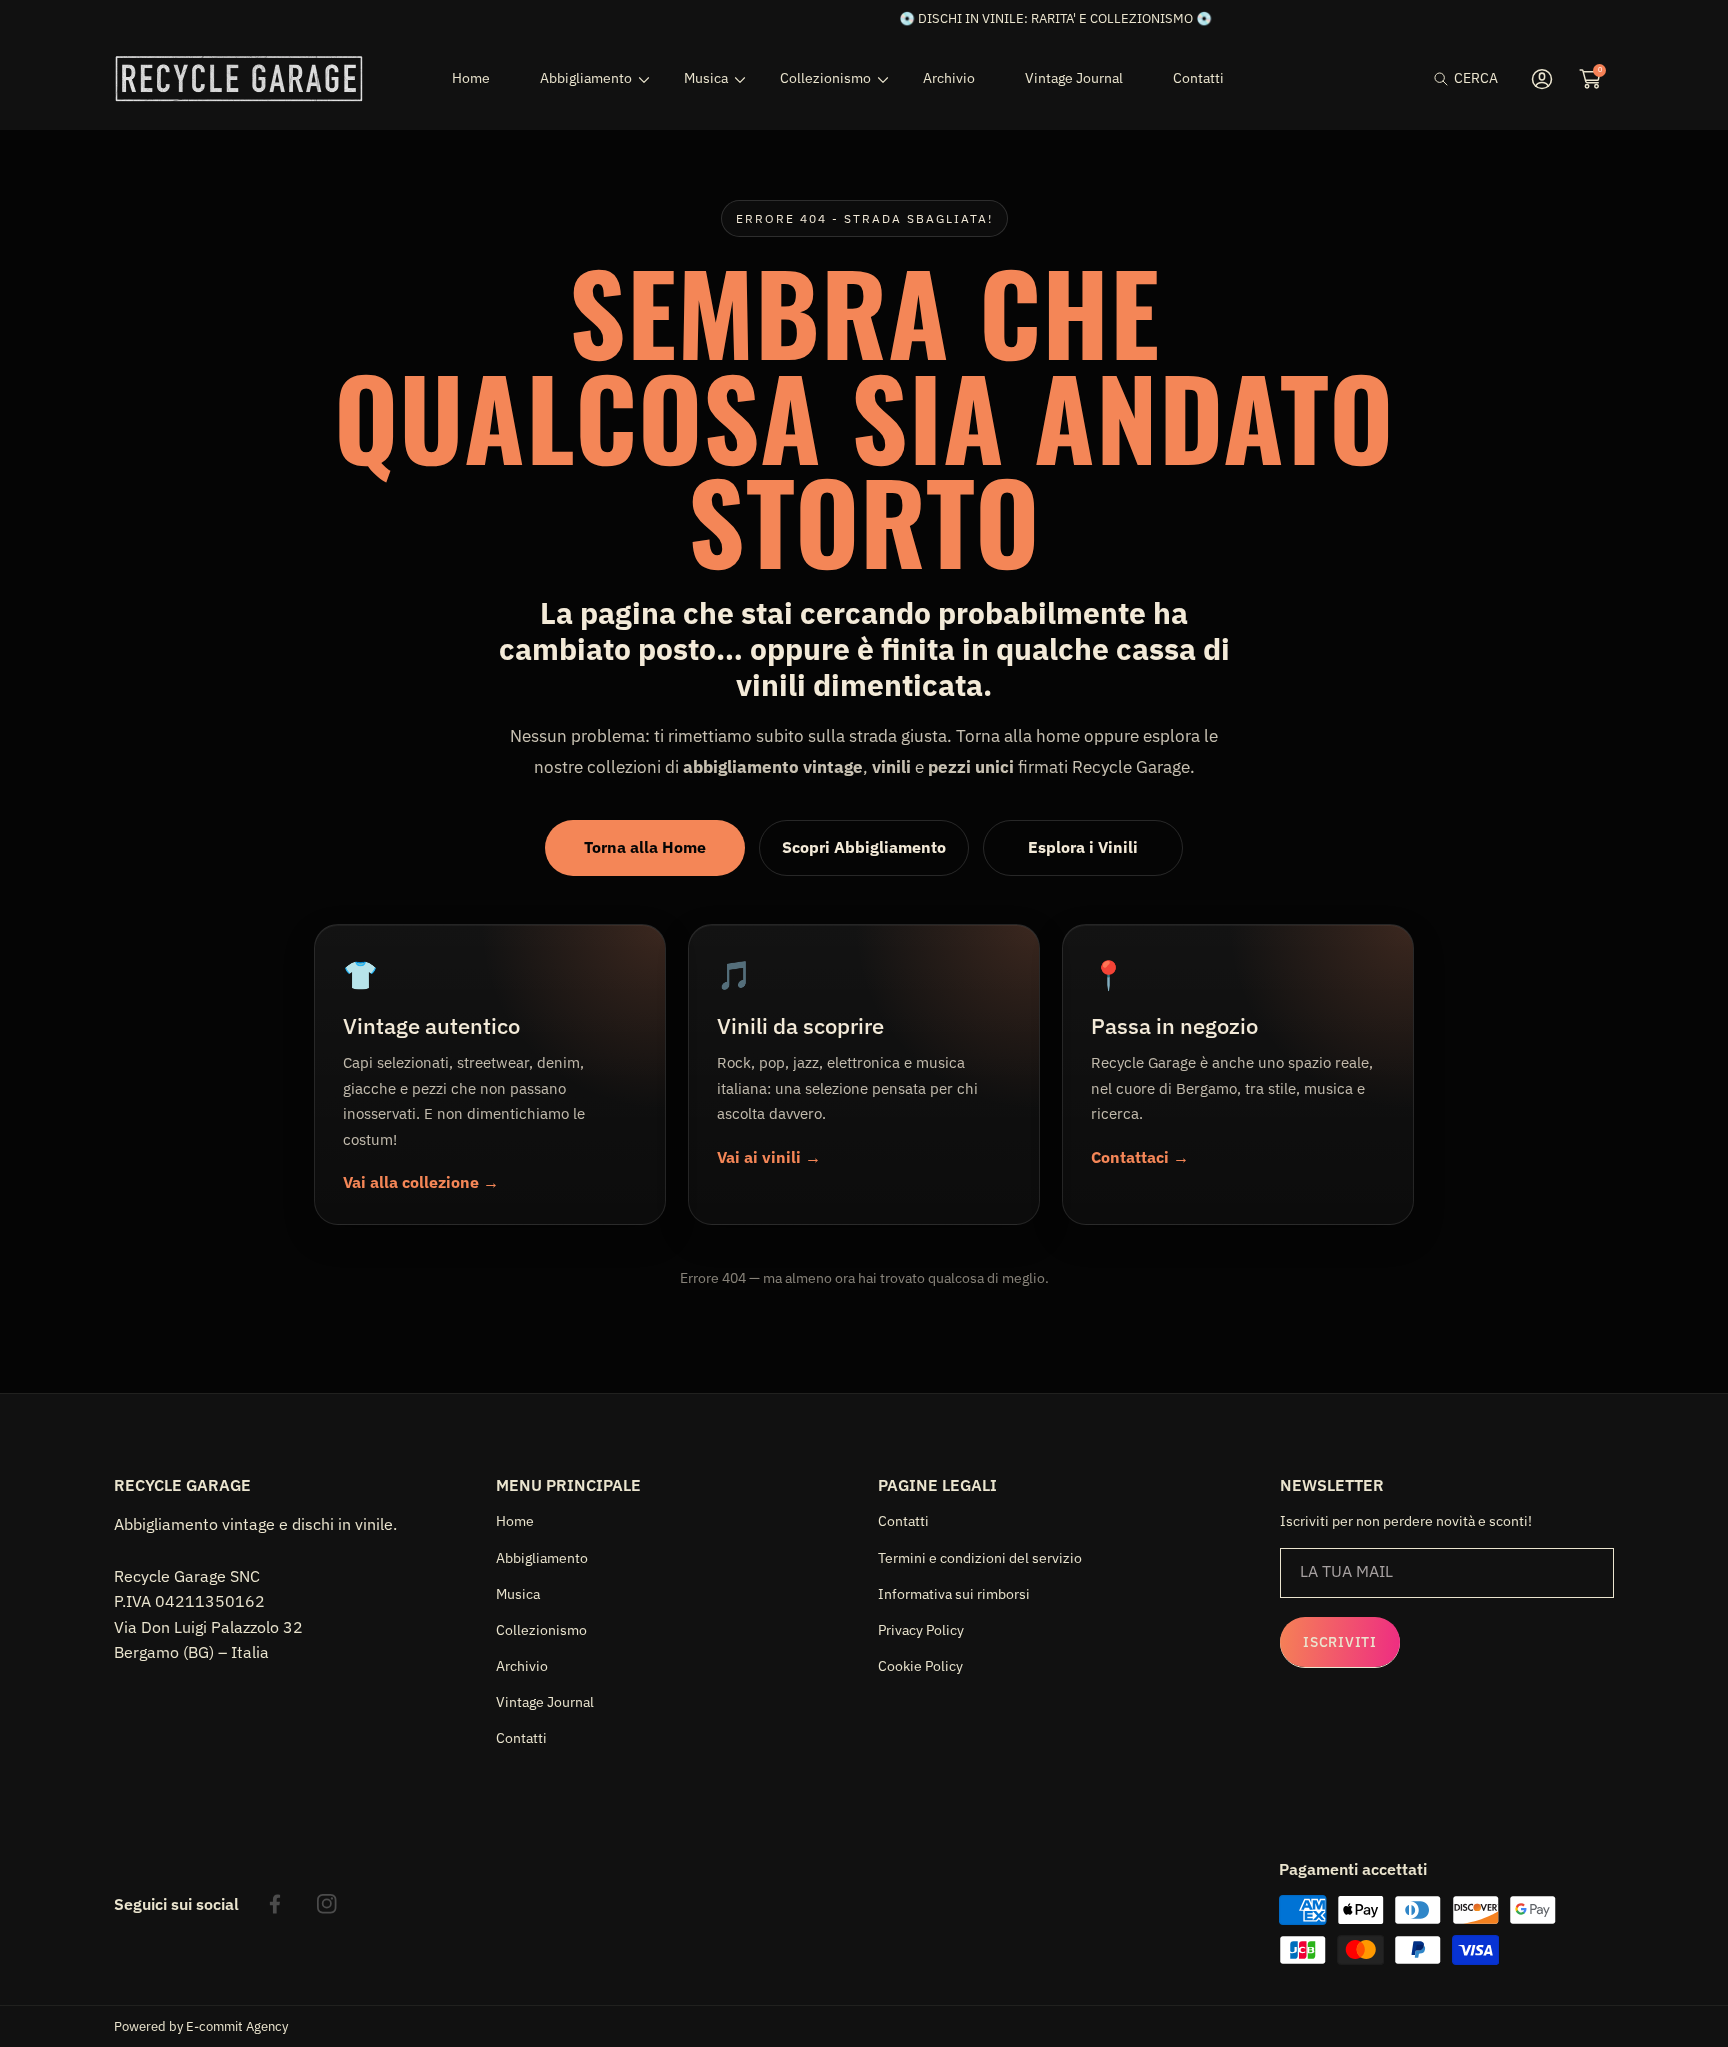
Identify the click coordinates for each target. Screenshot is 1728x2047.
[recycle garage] (239, 78)
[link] (587, 78)
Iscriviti (1339, 1642)
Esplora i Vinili (1083, 847)
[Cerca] (1446, 78)
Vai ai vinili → (769, 1157)
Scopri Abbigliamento (864, 847)
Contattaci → (1140, 1157)
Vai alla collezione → (421, 1182)
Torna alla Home (645, 847)
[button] (1466, 78)
